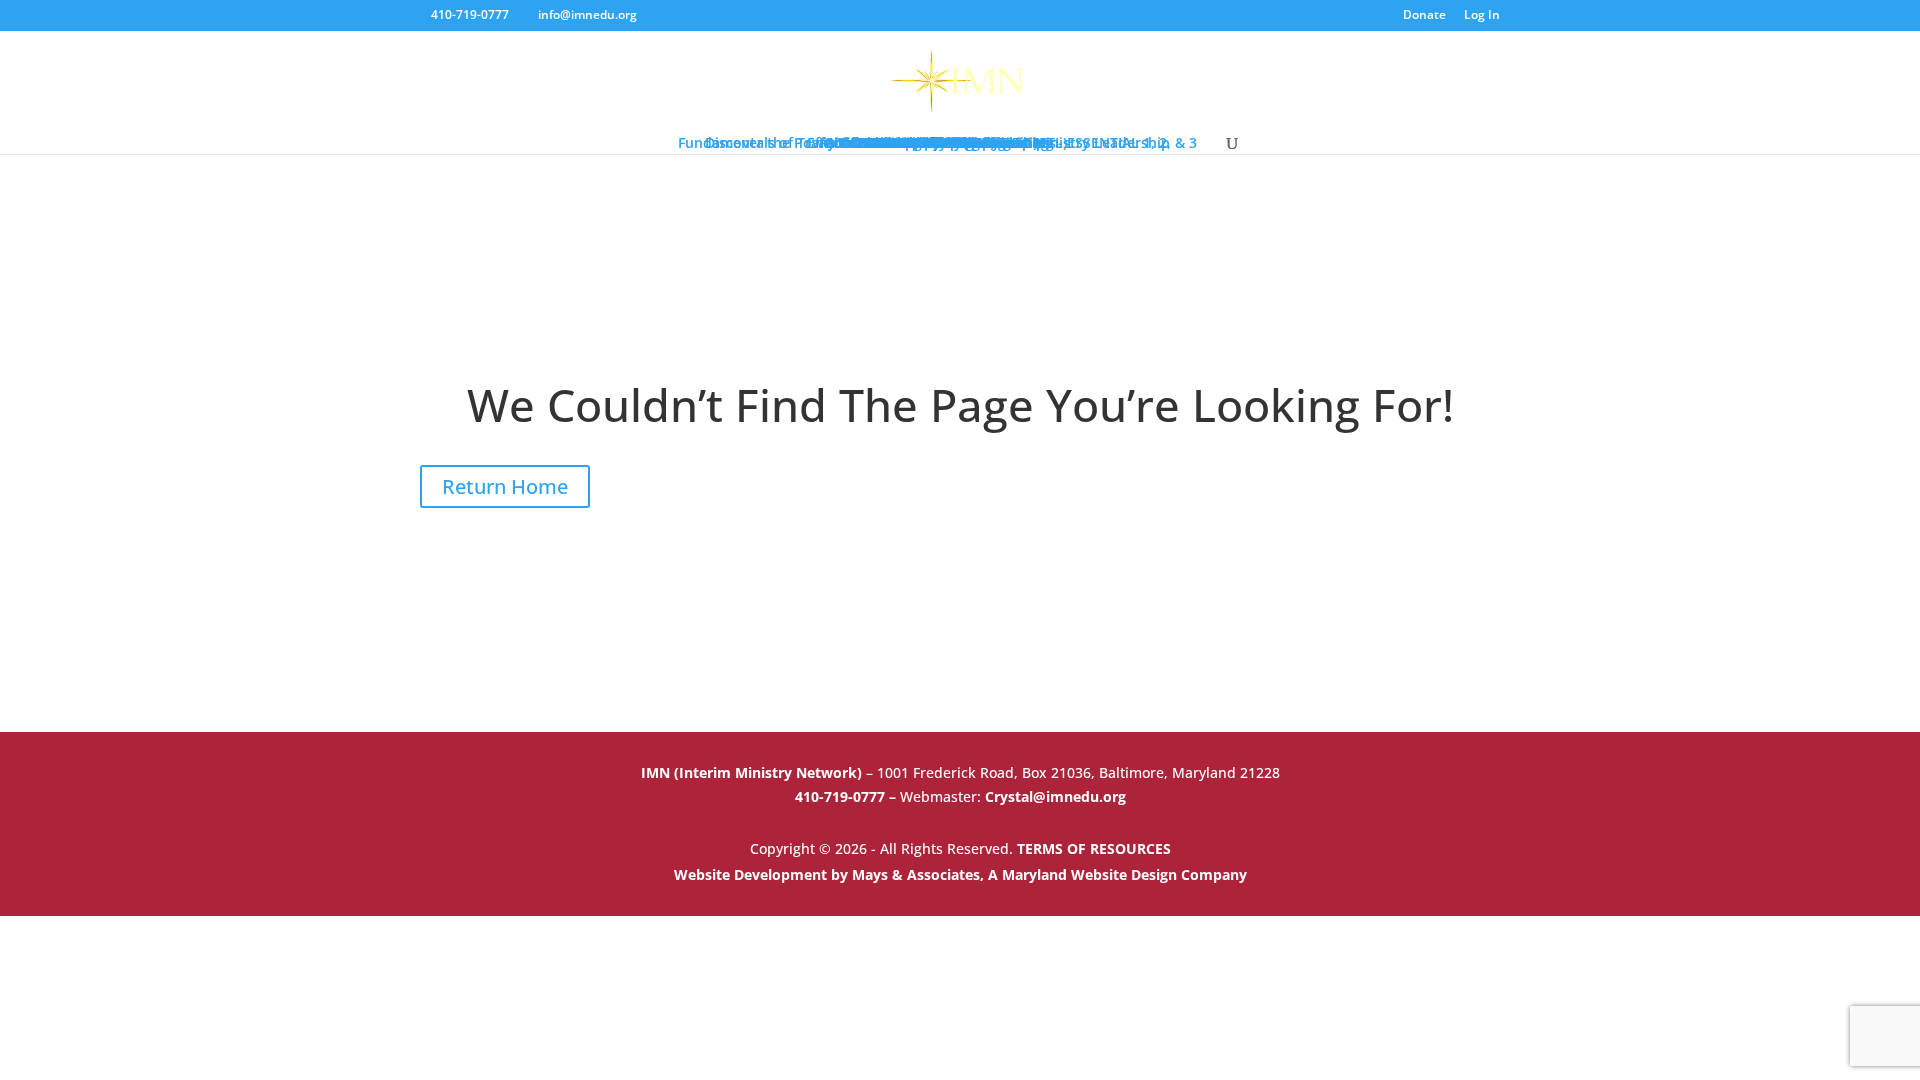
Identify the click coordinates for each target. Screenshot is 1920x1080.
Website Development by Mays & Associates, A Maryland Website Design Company (960, 874)
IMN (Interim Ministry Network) (753, 772)
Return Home (505, 486)
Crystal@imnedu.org (1055, 796)
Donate (1424, 16)
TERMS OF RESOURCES (1094, 848)
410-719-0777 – (847, 796)
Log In (1482, 16)
